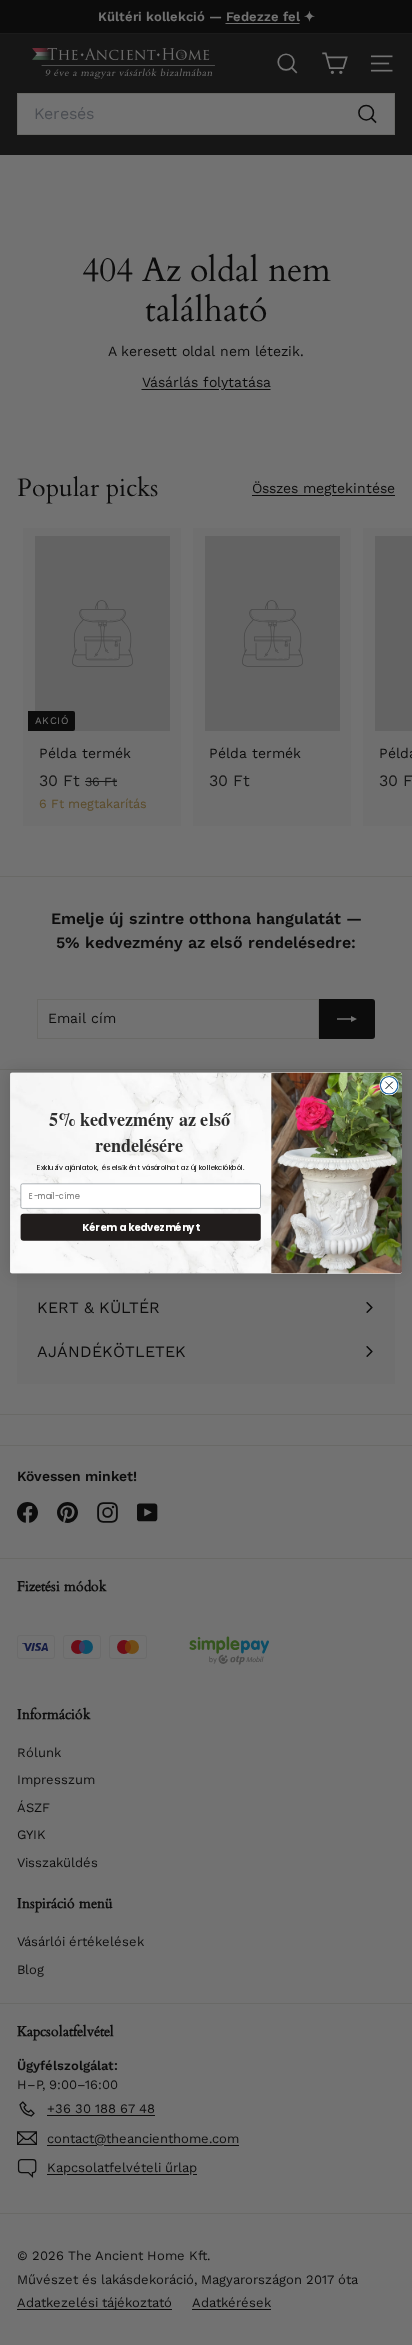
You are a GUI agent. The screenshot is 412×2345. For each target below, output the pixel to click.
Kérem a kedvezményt (141, 1226)
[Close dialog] (389, 1085)
